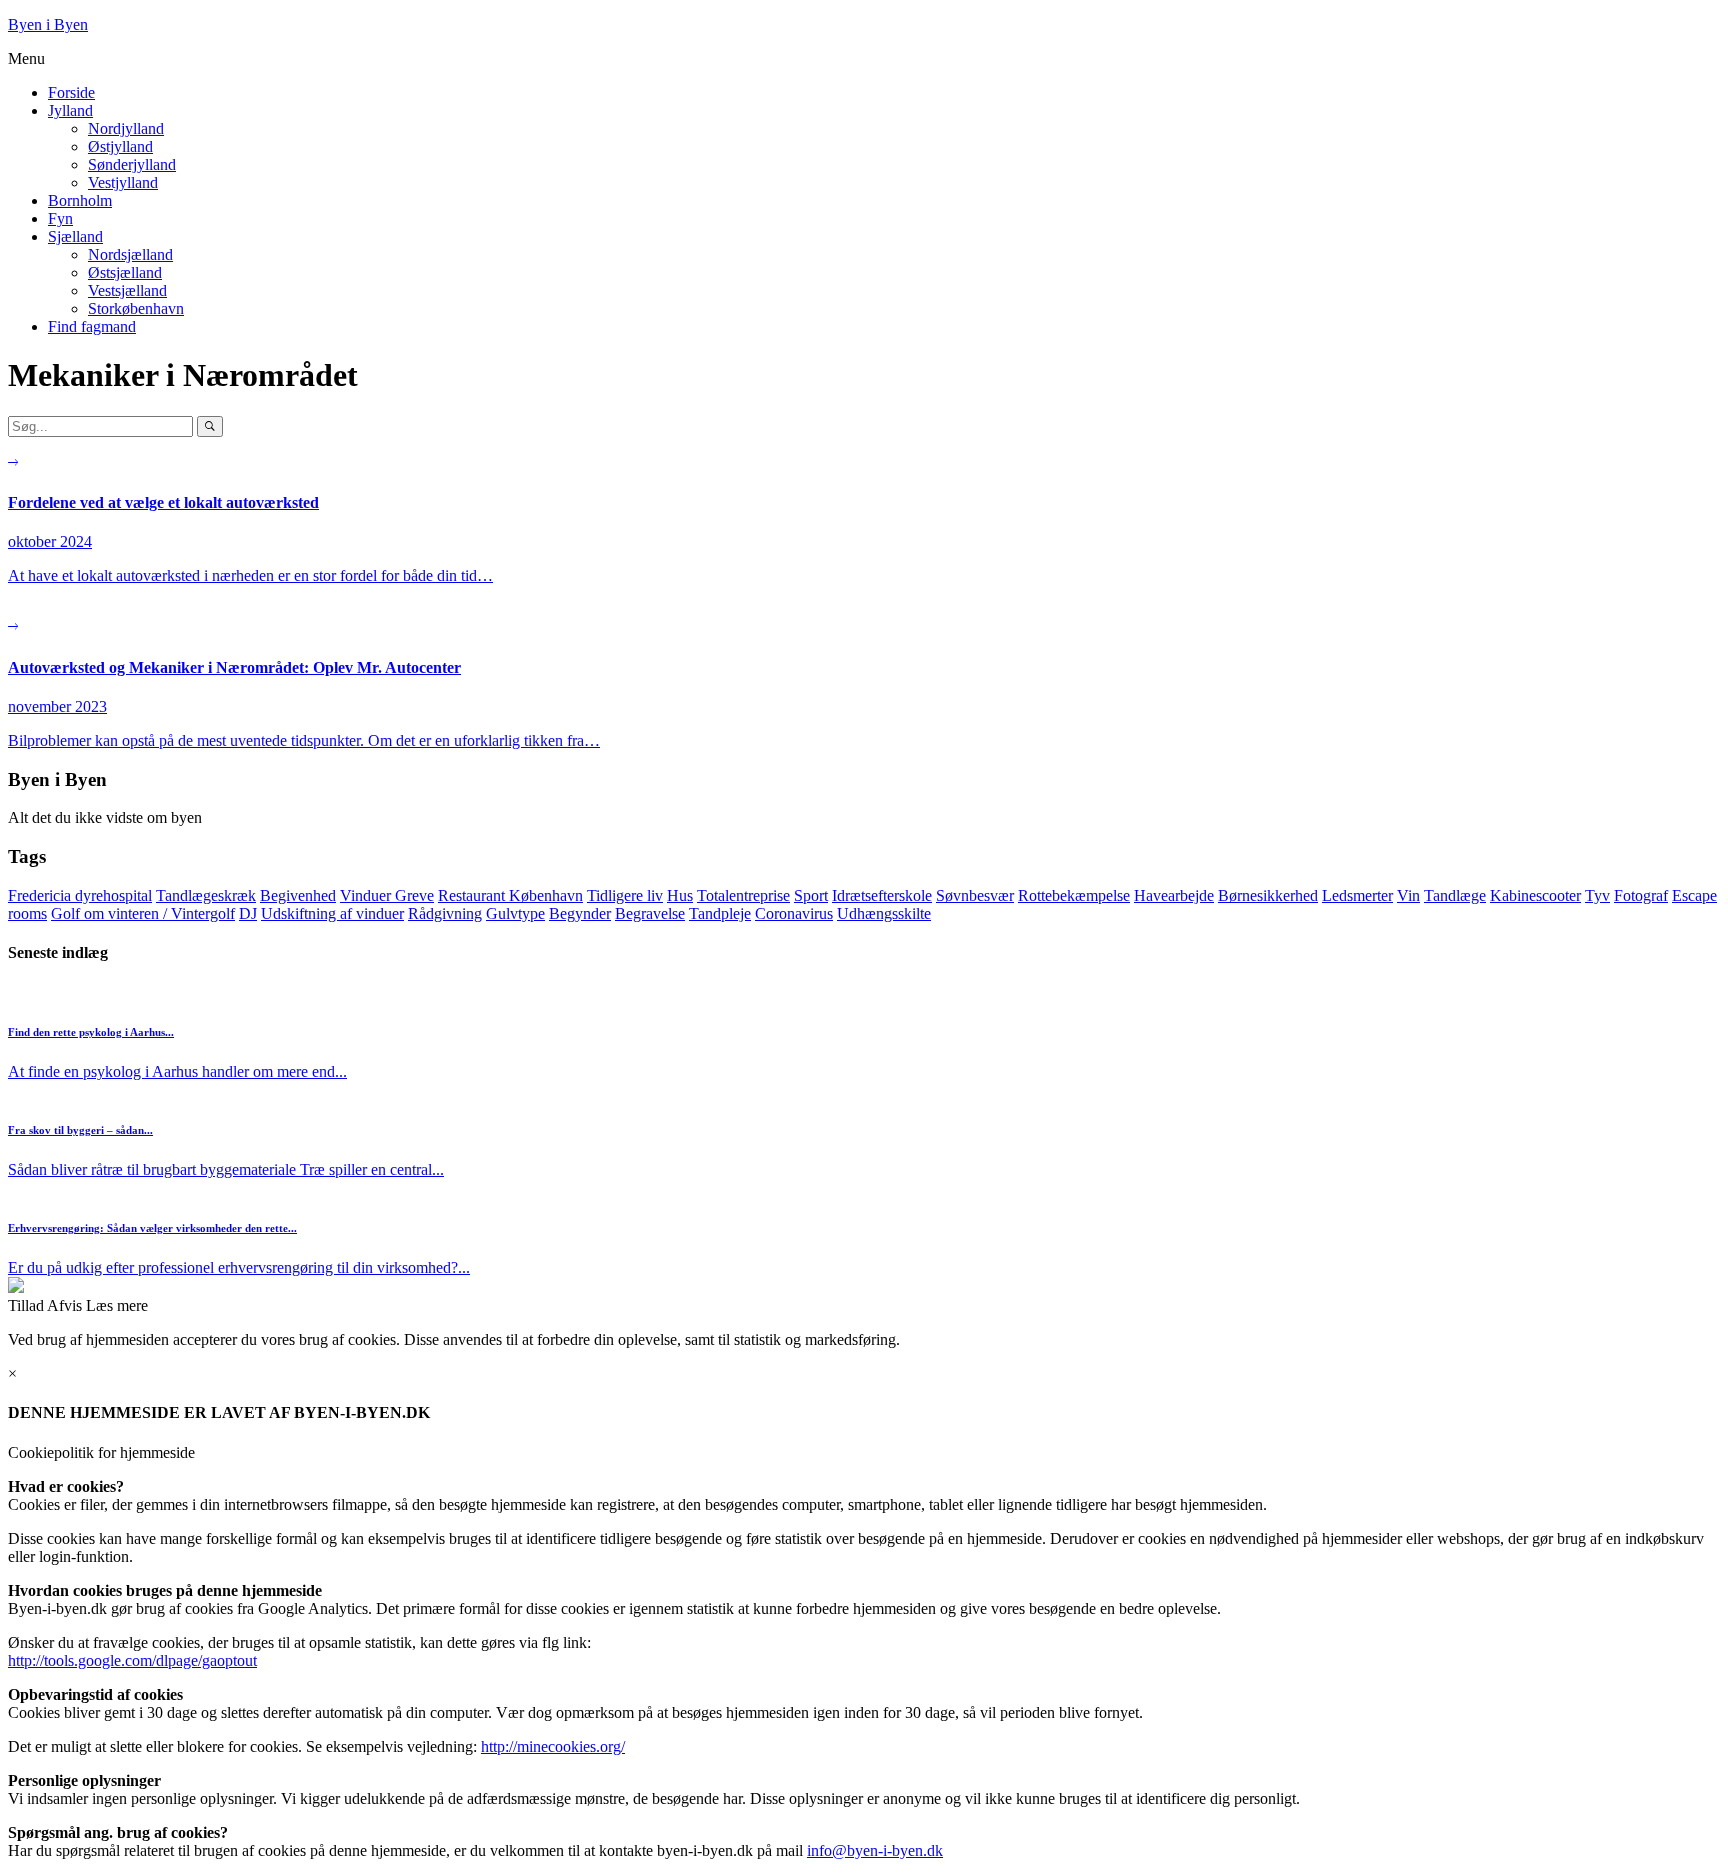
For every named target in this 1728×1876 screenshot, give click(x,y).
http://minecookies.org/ (553, 1746)
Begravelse (650, 913)
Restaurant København (510, 895)
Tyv (1597, 895)
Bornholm (80, 200)
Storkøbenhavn (136, 308)
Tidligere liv (625, 895)
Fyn (60, 218)
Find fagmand (92, 326)
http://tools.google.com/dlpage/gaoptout (132, 1660)
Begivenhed (298, 895)
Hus (680, 895)
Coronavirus (794, 913)
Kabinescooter (1535, 895)
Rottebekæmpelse (1074, 895)
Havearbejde (1174, 895)
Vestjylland (123, 182)
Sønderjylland (132, 164)
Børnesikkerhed (1268, 895)
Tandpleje (720, 913)
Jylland (70, 110)
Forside (71, 92)
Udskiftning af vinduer (332, 913)
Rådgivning (445, 913)
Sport (811, 895)
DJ (248, 913)
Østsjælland (125, 272)
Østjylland (120, 146)
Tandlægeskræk (206, 895)
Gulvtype (515, 913)
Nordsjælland (130, 254)
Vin (1408, 895)
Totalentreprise (743, 895)
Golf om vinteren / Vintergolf (143, 913)
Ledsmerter (1357, 895)
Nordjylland (126, 128)
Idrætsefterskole (882, 895)
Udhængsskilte (884, 913)
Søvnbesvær (975, 895)
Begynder (580, 913)
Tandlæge (1455, 895)
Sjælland (75, 236)
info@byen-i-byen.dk (875, 1850)
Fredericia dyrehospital (80, 895)
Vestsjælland (127, 290)
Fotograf (1641, 895)
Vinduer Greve (387, 895)
